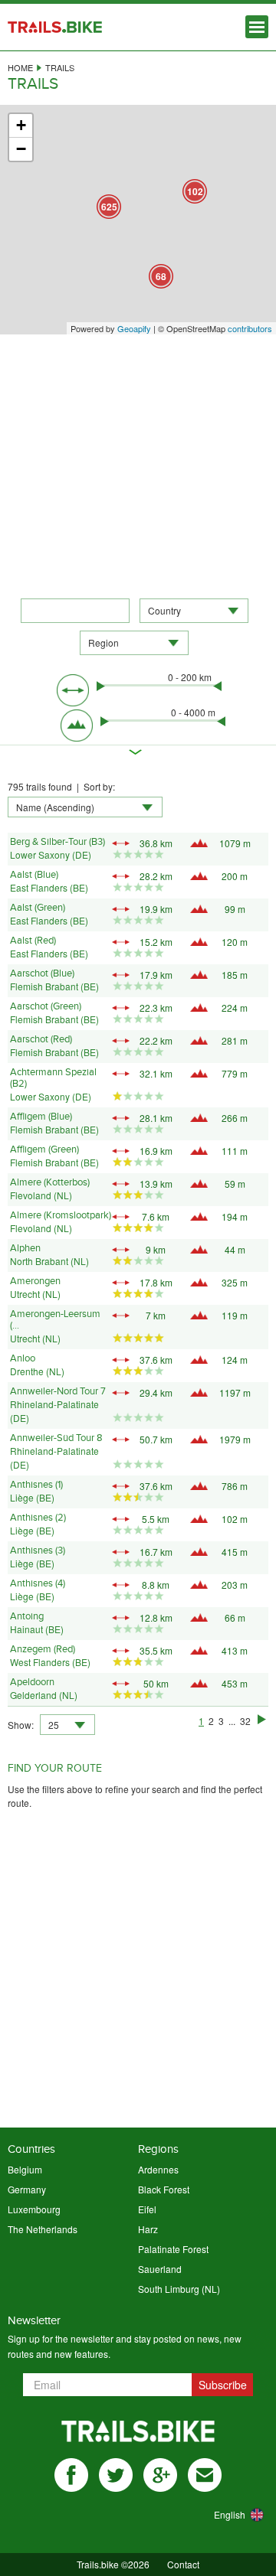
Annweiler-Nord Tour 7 (58, 1391)
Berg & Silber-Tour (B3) (58, 842)
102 (195, 191)
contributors (250, 328)
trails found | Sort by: (61, 786)
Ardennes (158, 2169)
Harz (148, 2229)
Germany (27, 2189)
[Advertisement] (138, 461)
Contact (183, 2564)
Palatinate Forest (173, 2249)
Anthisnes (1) (36, 1485)
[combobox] (194, 611)
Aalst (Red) (33, 941)
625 (109, 207)
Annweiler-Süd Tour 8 (56, 1438)
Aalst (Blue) (34, 875)
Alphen (25, 1248)
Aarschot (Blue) (42, 973)
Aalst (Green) (38, 908)
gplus (160, 2475)
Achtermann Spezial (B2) (53, 1078)
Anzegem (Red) (43, 1649)
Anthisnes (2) (38, 1518)
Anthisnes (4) (38, 1583)
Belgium (25, 2169)
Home (20, 67)
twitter (116, 2475)
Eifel (147, 2209)
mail (205, 2475)
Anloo (23, 1358)
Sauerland (160, 2269)
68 (161, 276)
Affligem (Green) (44, 1149)
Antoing (27, 1616)
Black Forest (164, 2189)
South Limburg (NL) (179, 2289)
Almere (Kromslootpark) (61, 1215)
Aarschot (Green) (46, 1006)
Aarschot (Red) (41, 1039)
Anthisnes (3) (38, 1550)
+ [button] (21, 125)
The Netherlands (43, 2229)
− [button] (21, 149)
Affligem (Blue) (41, 1117)
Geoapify (134, 328)
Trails (60, 67)
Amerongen (35, 1281)
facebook (71, 2475)
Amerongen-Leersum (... (55, 1320)
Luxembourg (34, 2209)
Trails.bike (55, 27)
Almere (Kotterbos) (50, 1182)
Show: (21, 1725)
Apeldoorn (32, 1682)
